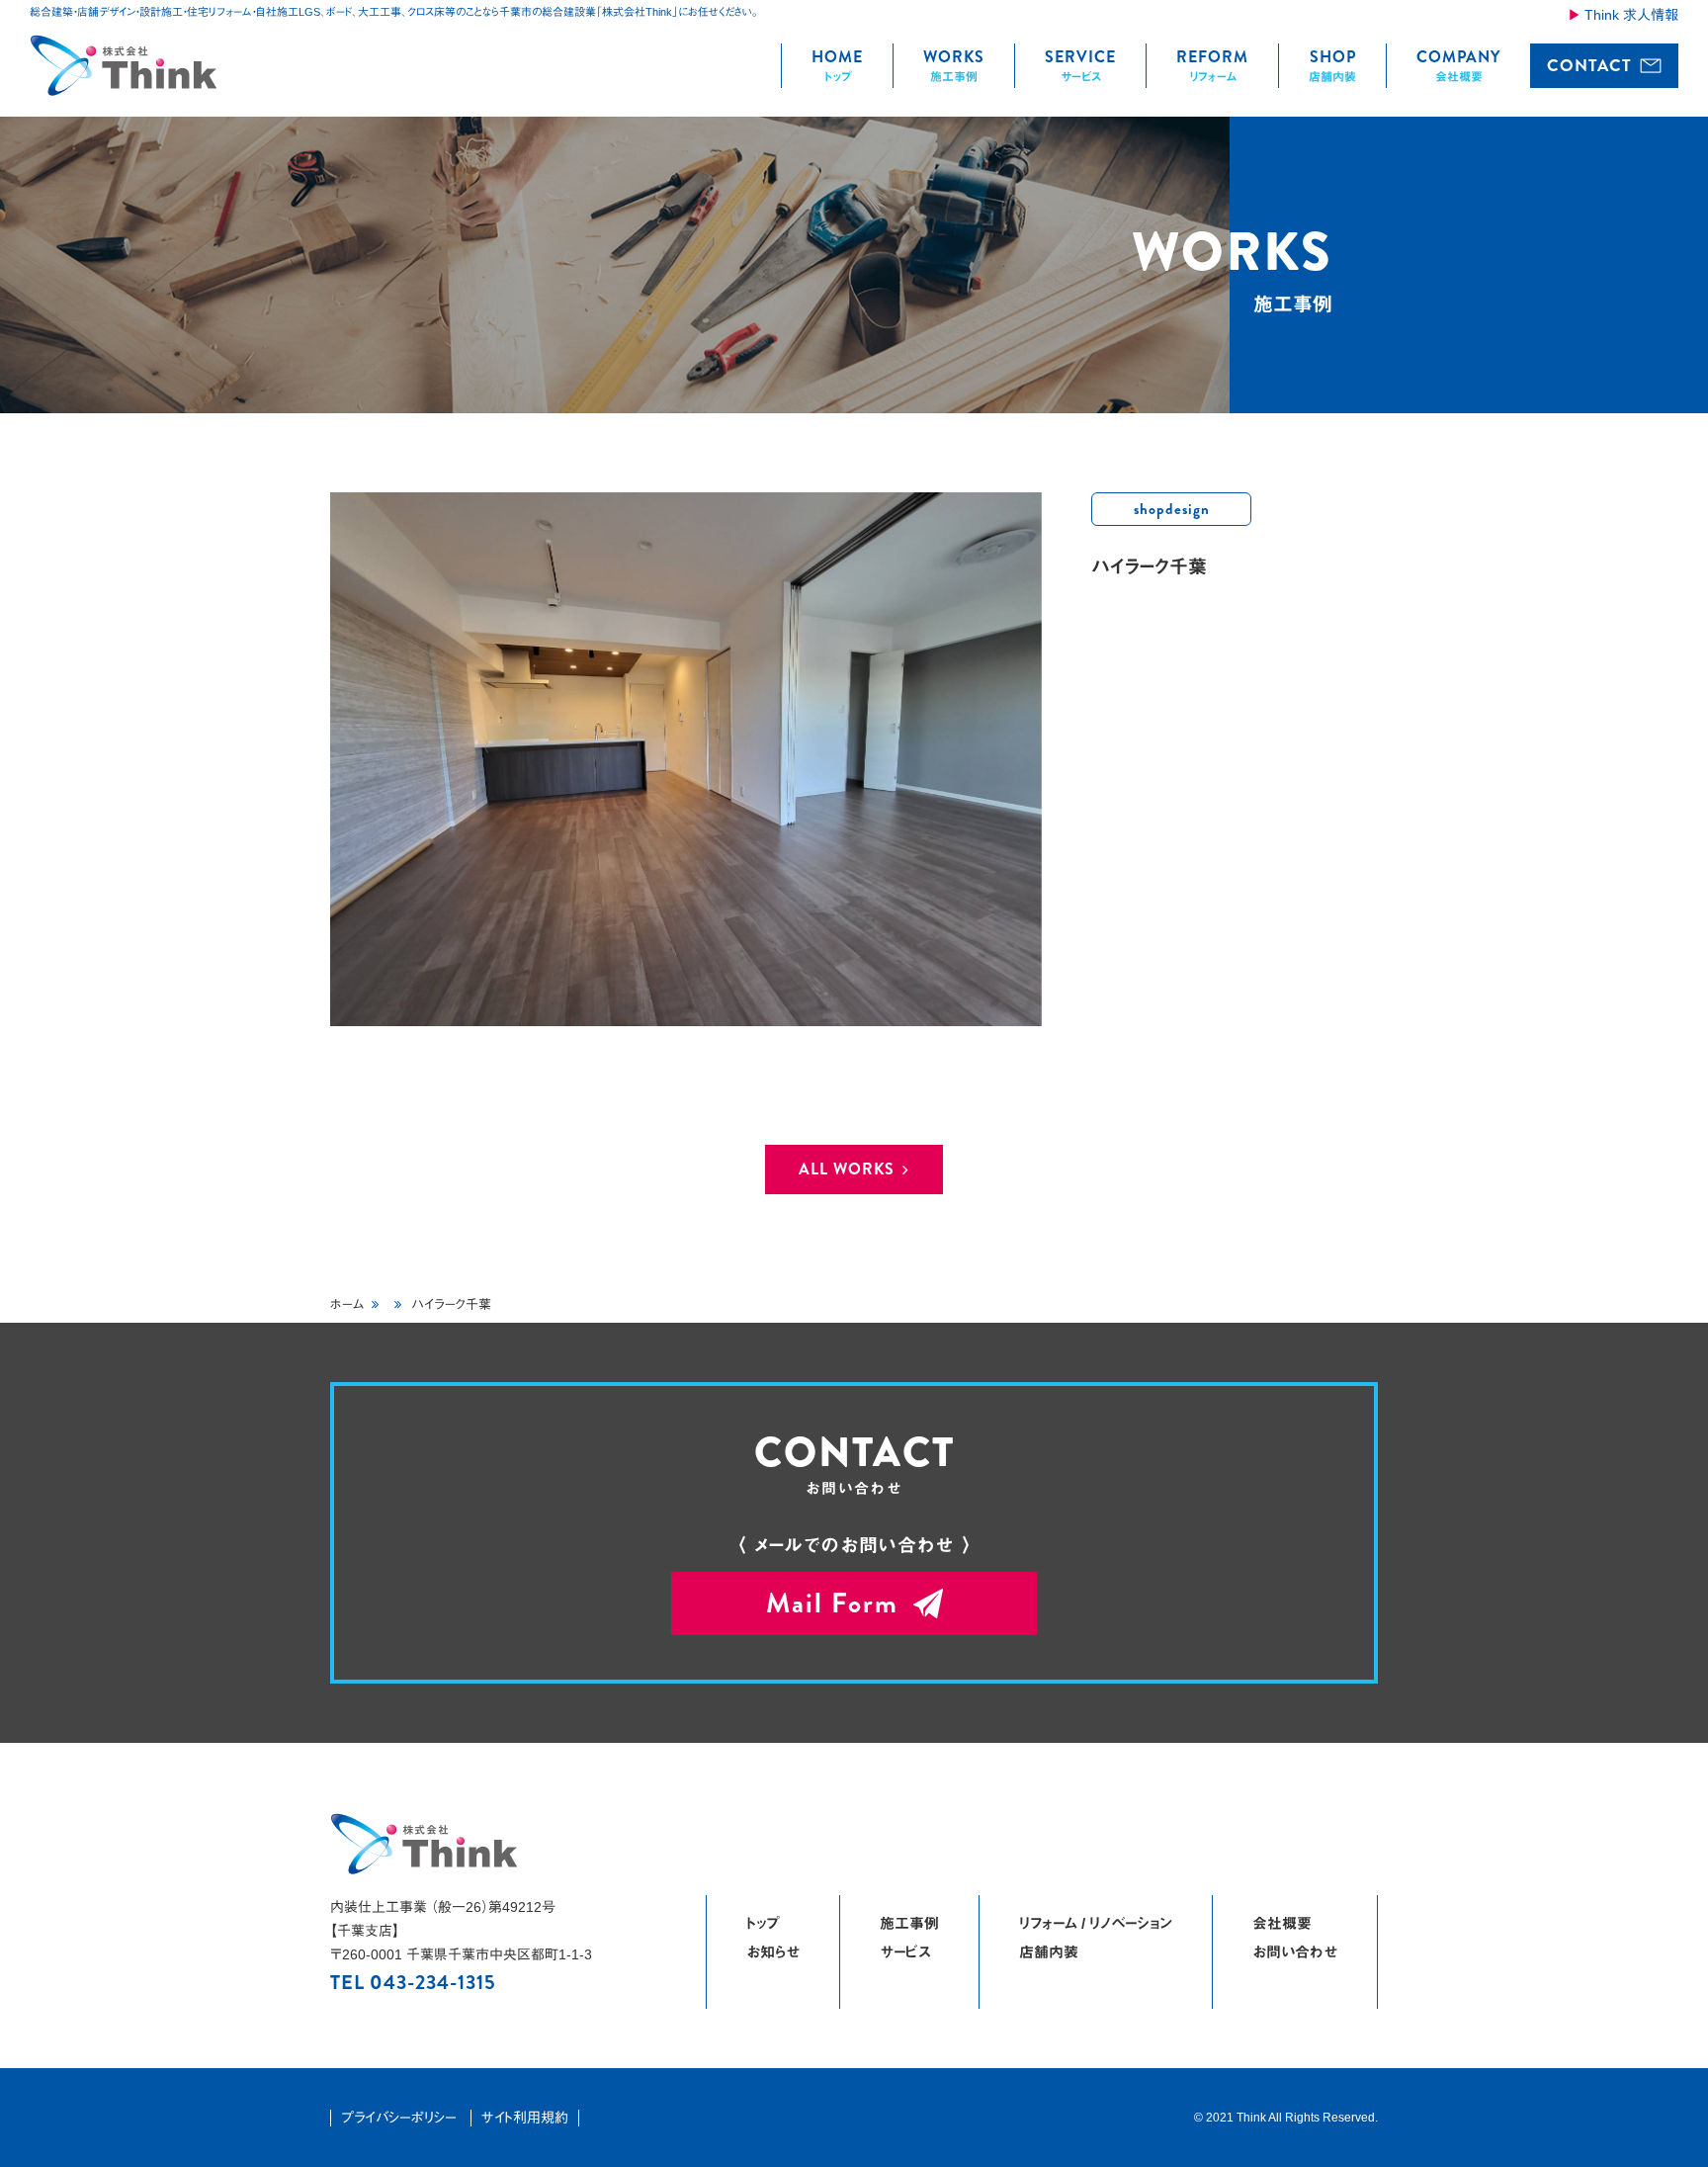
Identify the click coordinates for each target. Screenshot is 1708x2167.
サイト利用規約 (525, 2118)
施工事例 (954, 64)
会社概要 (1458, 64)
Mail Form (832, 1604)
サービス (1080, 64)
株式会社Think (125, 65)
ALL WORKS (847, 1169)
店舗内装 (1332, 64)
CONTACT (1589, 65)
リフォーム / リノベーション (1096, 1923)
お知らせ (773, 1952)
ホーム (347, 1304)
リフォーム (1212, 64)
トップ (837, 64)
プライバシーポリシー (399, 2118)
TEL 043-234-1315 (413, 1983)
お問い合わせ (1295, 1952)
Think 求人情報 (1631, 15)
